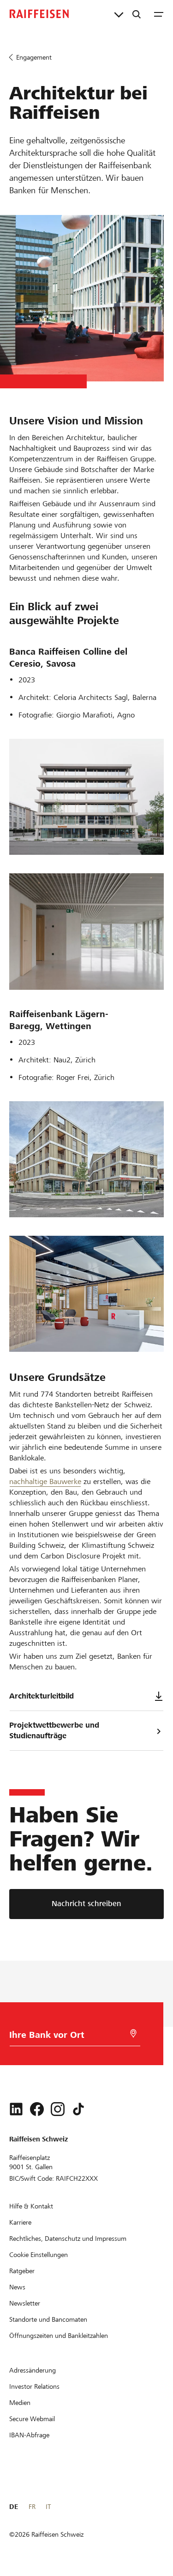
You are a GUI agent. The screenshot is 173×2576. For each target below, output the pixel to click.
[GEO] (133, 2033)
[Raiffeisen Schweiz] (39, 14)
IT (48, 2507)
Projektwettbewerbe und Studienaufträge (54, 1730)
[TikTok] (78, 2109)
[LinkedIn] (16, 2109)
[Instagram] (58, 2109)
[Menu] (159, 14)
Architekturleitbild (42, 1696)
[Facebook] (37, 2109)
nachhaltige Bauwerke (45, 1481)
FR (32, 2507)
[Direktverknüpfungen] (119, 14)
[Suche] (137, 14)
